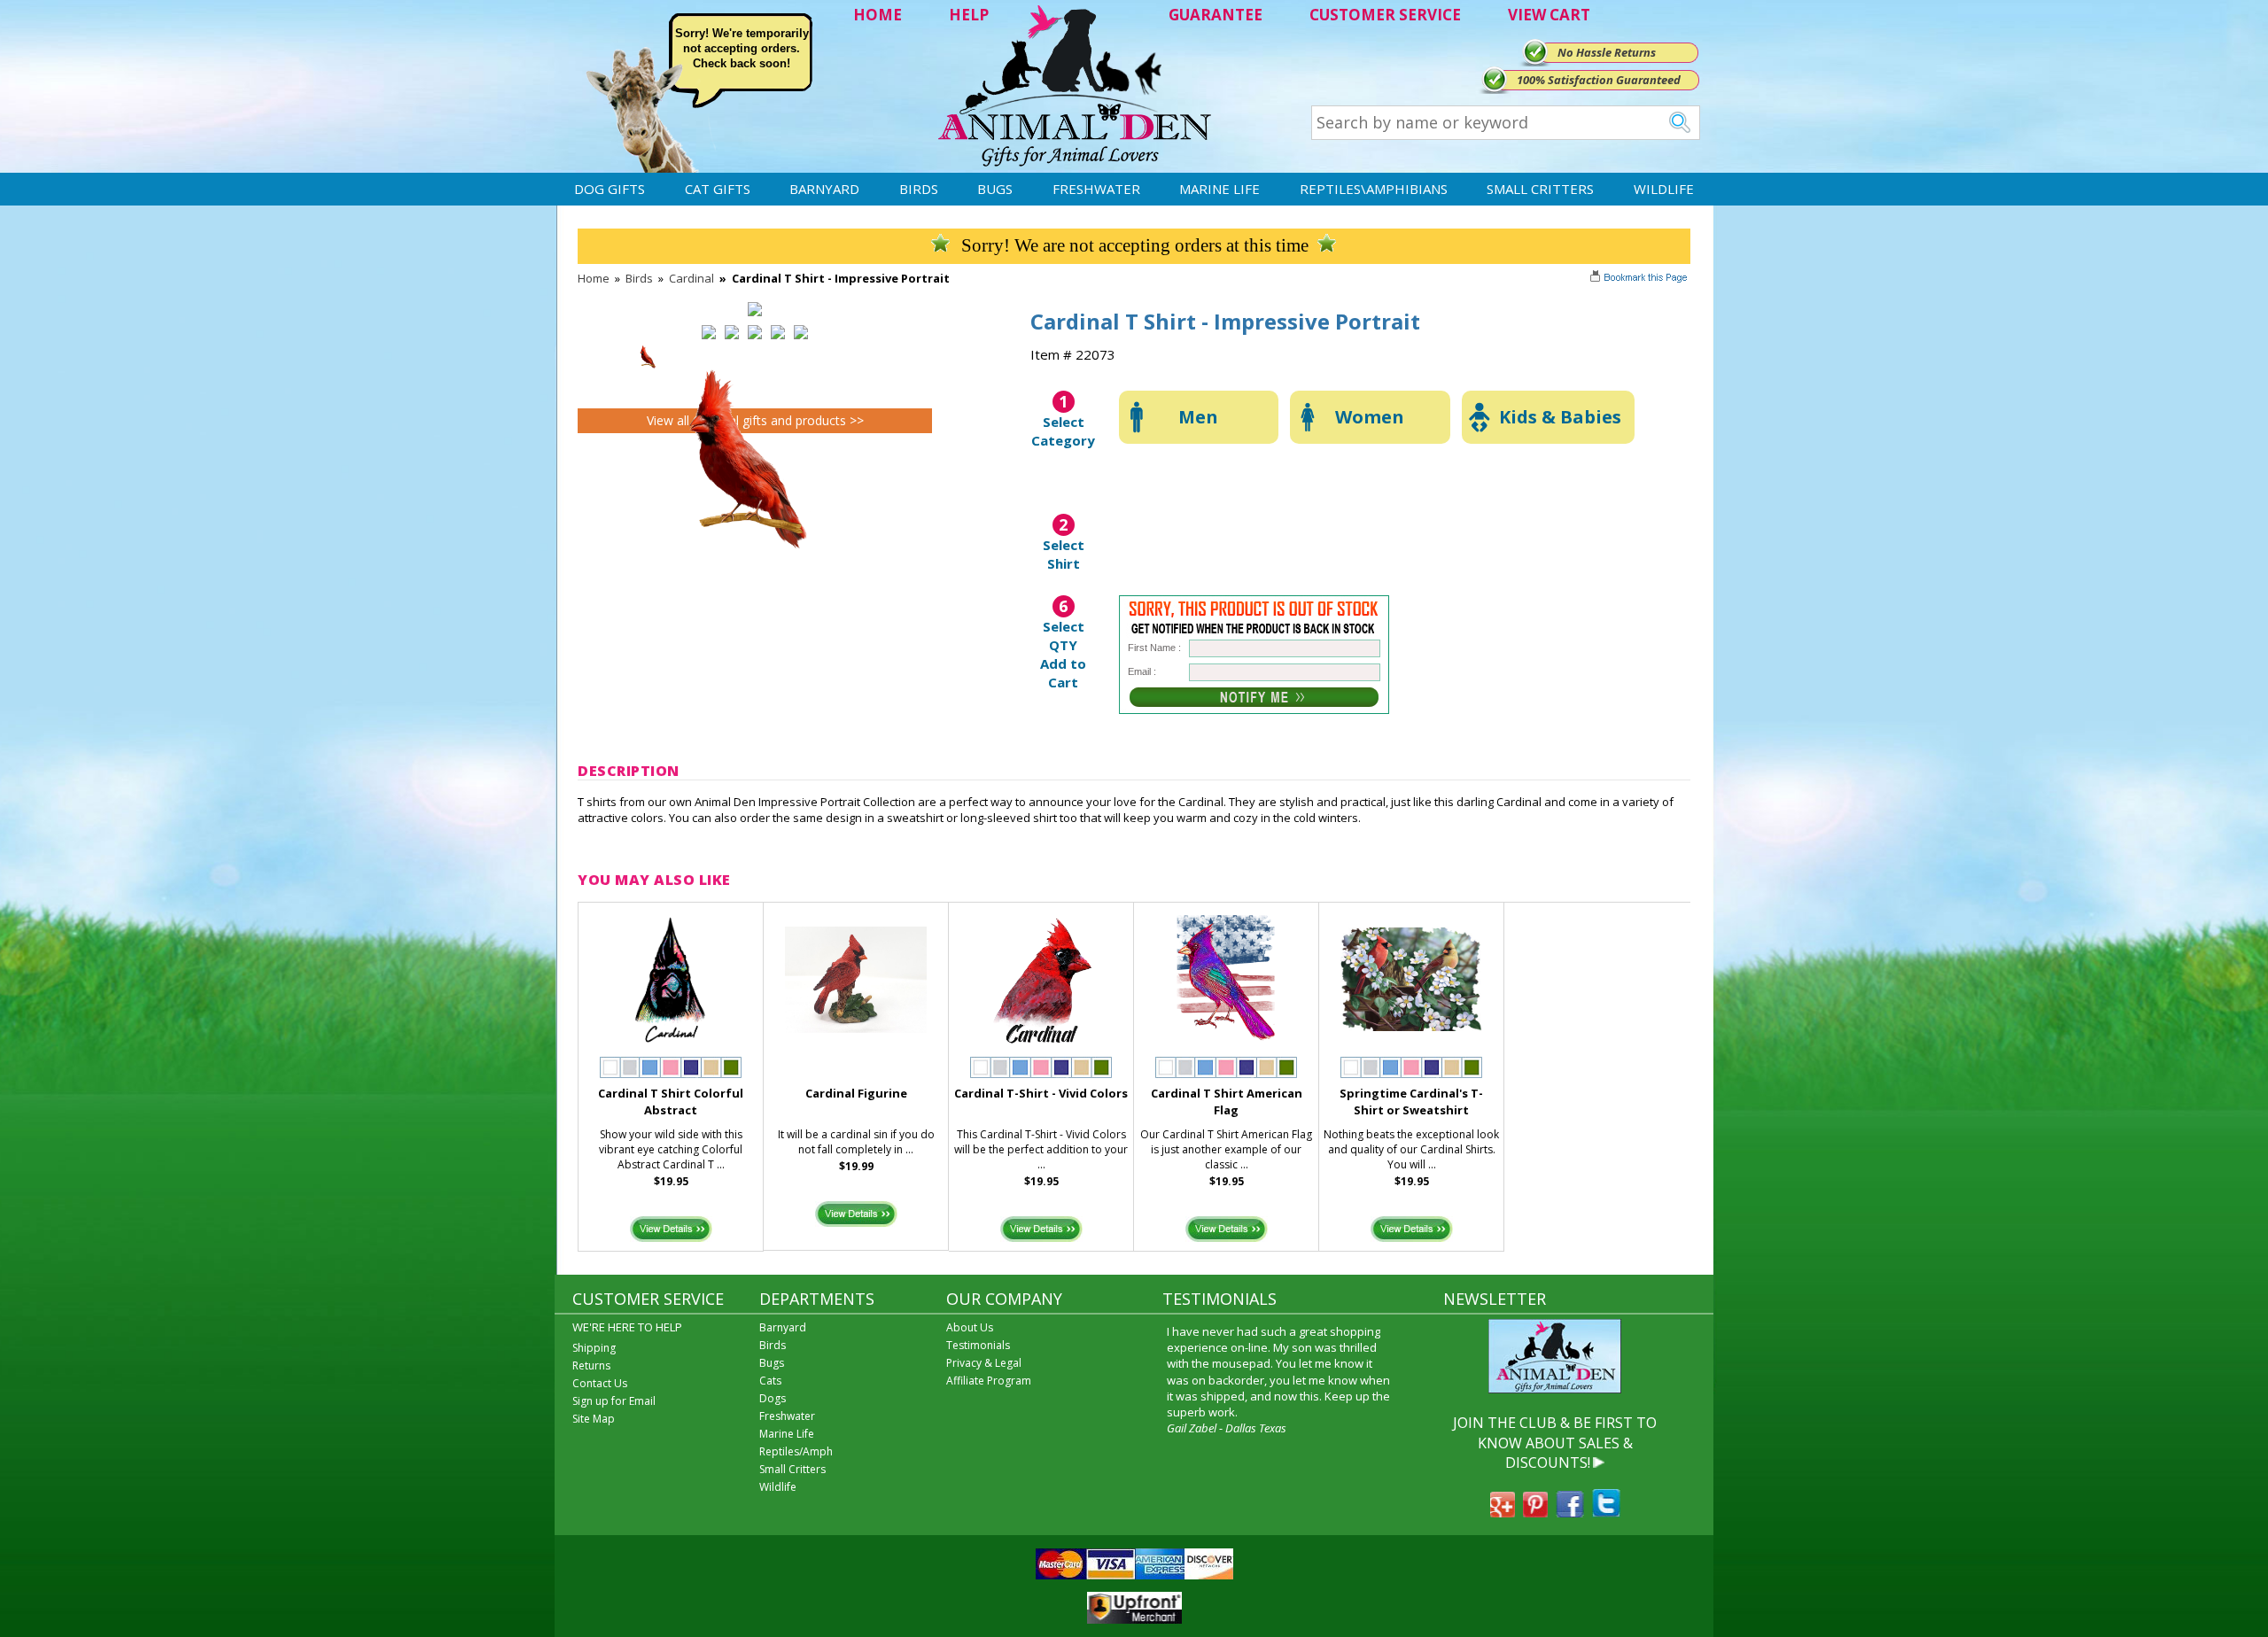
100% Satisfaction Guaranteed (1599, 80)
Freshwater (1096, 189)
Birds (919, 189)
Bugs (995, 189)
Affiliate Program (989, 1381)
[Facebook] (1570, 1512)
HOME (878, 15)
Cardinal (691, 278)
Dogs (773, 1398)
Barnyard (824, 189)
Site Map (594, 1419)
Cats (770, 1381)
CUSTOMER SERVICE (1385, 15)
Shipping (594, 1348)
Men (1198, 417)
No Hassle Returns (1607, 52)
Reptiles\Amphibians (1374, 189)
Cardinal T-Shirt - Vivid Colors (1041, 1093)
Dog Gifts (610, 189)
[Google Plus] (1503, 1512)
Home (594, 278)
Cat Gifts (718, 189)
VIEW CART (1549, 15)
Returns (591, 1365)
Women (1370, 417)
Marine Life (1219, 189)
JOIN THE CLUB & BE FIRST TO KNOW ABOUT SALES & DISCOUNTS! (1555, 1443)
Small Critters (1540, 189)
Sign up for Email (614, 1401)
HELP (969, 15)
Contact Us (600, 1383)
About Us (970, 1327)
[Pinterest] (1535, 1512)
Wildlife (1664, 189)
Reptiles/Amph (796, 1451)
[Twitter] (1606, 1512)
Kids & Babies (1560, 417)
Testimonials (978, 1345)
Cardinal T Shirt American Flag (1227, 1102)
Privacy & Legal (984, 1363)
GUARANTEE (1216, 15)
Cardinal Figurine (856, 1093)
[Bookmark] (1640, 279)
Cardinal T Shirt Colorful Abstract (671, 1102)
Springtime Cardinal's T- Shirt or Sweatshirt (1411, 1102)
